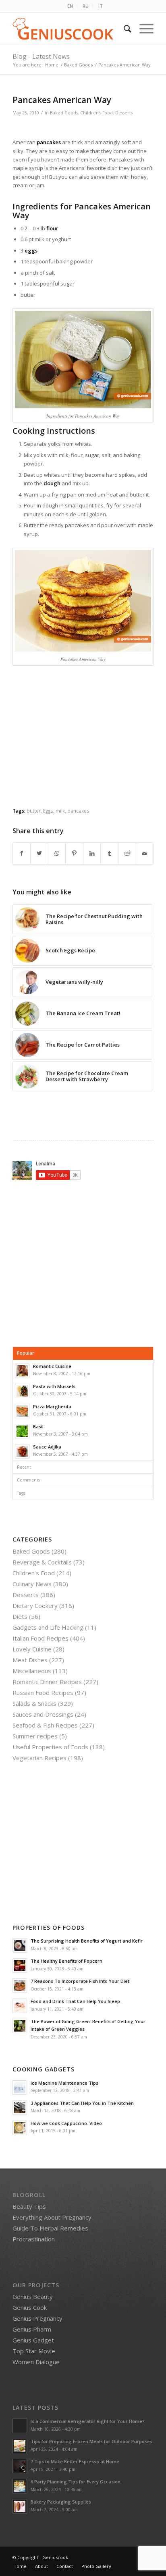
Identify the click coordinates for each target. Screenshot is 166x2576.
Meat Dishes (30, 1660)
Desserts (124, 113)
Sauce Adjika (47, 1447)
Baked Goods (64, 113)
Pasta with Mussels (54, 1386)
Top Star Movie (34, 2351)
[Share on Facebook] (22, 853)
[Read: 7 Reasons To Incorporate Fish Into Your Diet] (20, 1986)
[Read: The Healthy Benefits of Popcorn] (20, 1966)
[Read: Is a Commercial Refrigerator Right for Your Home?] (20, 2426)
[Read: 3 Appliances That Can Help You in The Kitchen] (20, 2108)
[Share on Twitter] (39, 853)
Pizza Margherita (52, 1406)
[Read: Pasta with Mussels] (22, 1391)
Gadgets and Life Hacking (48, 1627)
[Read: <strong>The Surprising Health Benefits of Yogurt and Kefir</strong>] (20, 1945)
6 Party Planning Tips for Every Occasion (76, 2482)
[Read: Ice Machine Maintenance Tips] (20, 2088)
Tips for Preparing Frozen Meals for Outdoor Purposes (91, 2441)
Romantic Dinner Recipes (47, 1682)
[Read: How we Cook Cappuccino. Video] (20, 2128)
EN (70, 6)
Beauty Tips (29, 2206)
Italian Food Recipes (40, 1638)
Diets (20, 1616)
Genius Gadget (33, 2340)
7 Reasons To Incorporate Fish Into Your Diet (80, 1981)
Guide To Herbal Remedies (50, 2228)
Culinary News (32, 1584)
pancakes (78, 811)
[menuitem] (70, 6)
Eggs (48, 811)
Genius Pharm (32, 2329)
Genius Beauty (33, 2297)
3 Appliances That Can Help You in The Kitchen (82, 2103)
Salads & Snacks (34, 1703)
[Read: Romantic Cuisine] (22, 1371)
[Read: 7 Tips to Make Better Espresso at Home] (20, 2466)
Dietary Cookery (35, 1606)
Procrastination (34, 2239)
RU (86, 6)
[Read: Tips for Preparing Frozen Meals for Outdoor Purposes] (20, 2446)
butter (34, 811)
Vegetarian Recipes (39, 1758)
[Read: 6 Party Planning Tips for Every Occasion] (20, 2486)
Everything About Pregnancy (52, 2217)
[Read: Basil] (22, 1431)
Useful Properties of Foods (50, 1747)
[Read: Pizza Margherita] (22, 1411)
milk (60, 811)
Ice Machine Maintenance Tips (64, 2083)
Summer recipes (35, 1736)
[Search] (123, 29)
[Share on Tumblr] (109, 853)
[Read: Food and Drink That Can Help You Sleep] (20, 2006)
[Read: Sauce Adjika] (22, 1451)
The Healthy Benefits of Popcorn (66, 1961)
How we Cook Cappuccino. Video (66, 2123)
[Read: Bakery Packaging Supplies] (20, 2506)
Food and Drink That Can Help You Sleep (75, 2001)
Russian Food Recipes (43, 1693)
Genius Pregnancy (37, 2318)
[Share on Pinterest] (74, 853)
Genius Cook (30, 2307)
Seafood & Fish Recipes (45, 1725)
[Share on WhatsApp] (57, 853)
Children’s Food (96, 113)
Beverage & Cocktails (42, 1562)
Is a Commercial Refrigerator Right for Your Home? (88, 2421)
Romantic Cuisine (52, 1366)
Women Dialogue (36, 2362)
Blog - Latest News (41, 56)
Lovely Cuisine (32, 1649)
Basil (38, 1427)
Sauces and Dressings (43, 1714)
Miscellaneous (32, 1671)
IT (101, 6)
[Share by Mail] (145, 853)
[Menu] (142, 29)
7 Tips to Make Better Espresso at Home (75, 2461)
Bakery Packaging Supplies (61, 2502)
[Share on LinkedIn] (92, 853)
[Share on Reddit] (127, 853)
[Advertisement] (83, 743)
